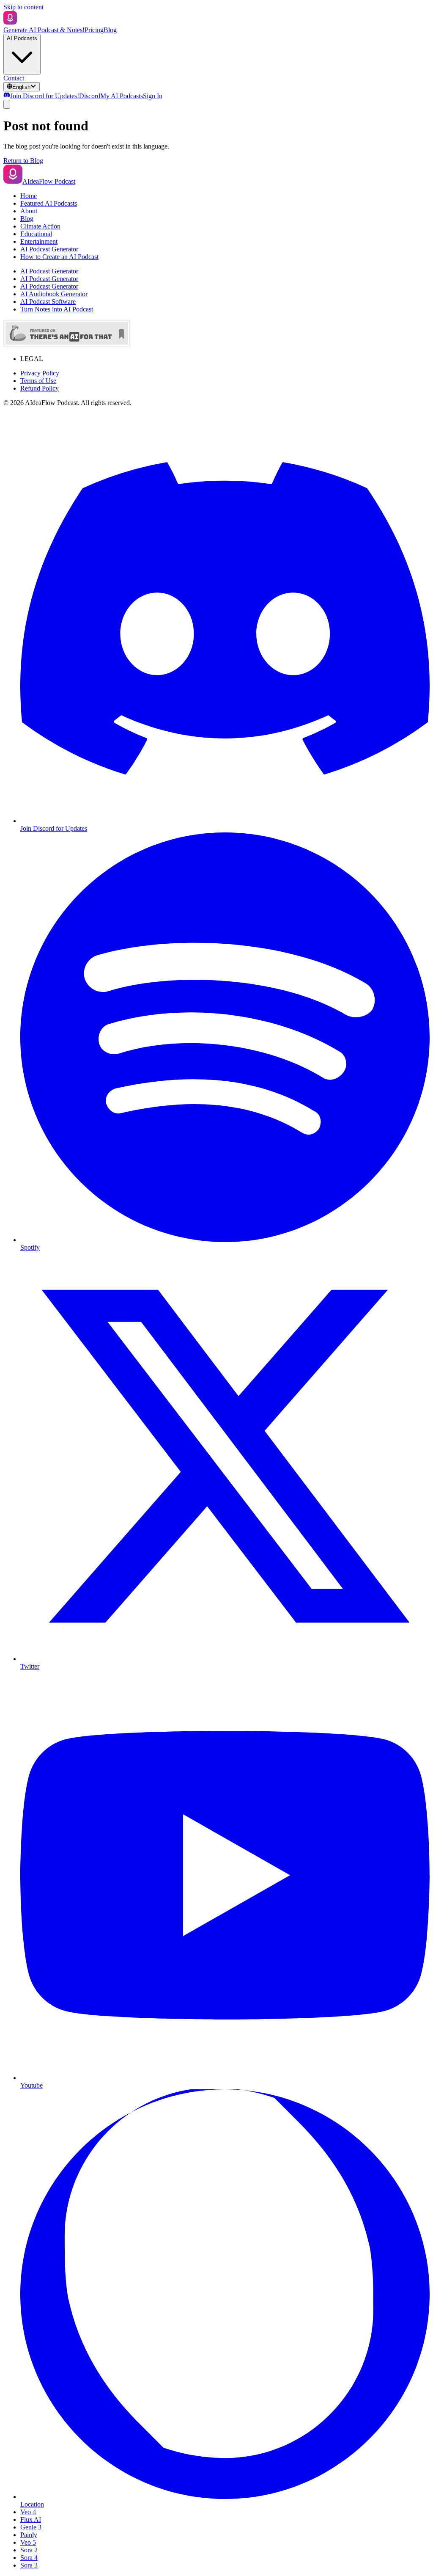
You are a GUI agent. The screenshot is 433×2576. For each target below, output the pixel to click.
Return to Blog (23, 161)
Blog (110, 30)
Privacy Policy (40, 373)
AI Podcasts (22, 38)
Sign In (153, 96)
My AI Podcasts (122, 96)
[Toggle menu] (7, 104)
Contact (14, 78)
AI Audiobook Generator (54, 294)
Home (29, 196)
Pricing (94, 30)
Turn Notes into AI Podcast (57, 309)
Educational (36, 234)
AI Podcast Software (48, 302)
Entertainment (39, 241)
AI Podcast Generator (49, 249)
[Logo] (10, 22)
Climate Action (40, 226)
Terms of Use (38, 381)
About (29, 211)
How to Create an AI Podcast (59, 257)
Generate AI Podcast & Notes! (44, 30)
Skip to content (23, 7)
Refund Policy (40, 388)
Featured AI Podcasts (49, 203)
